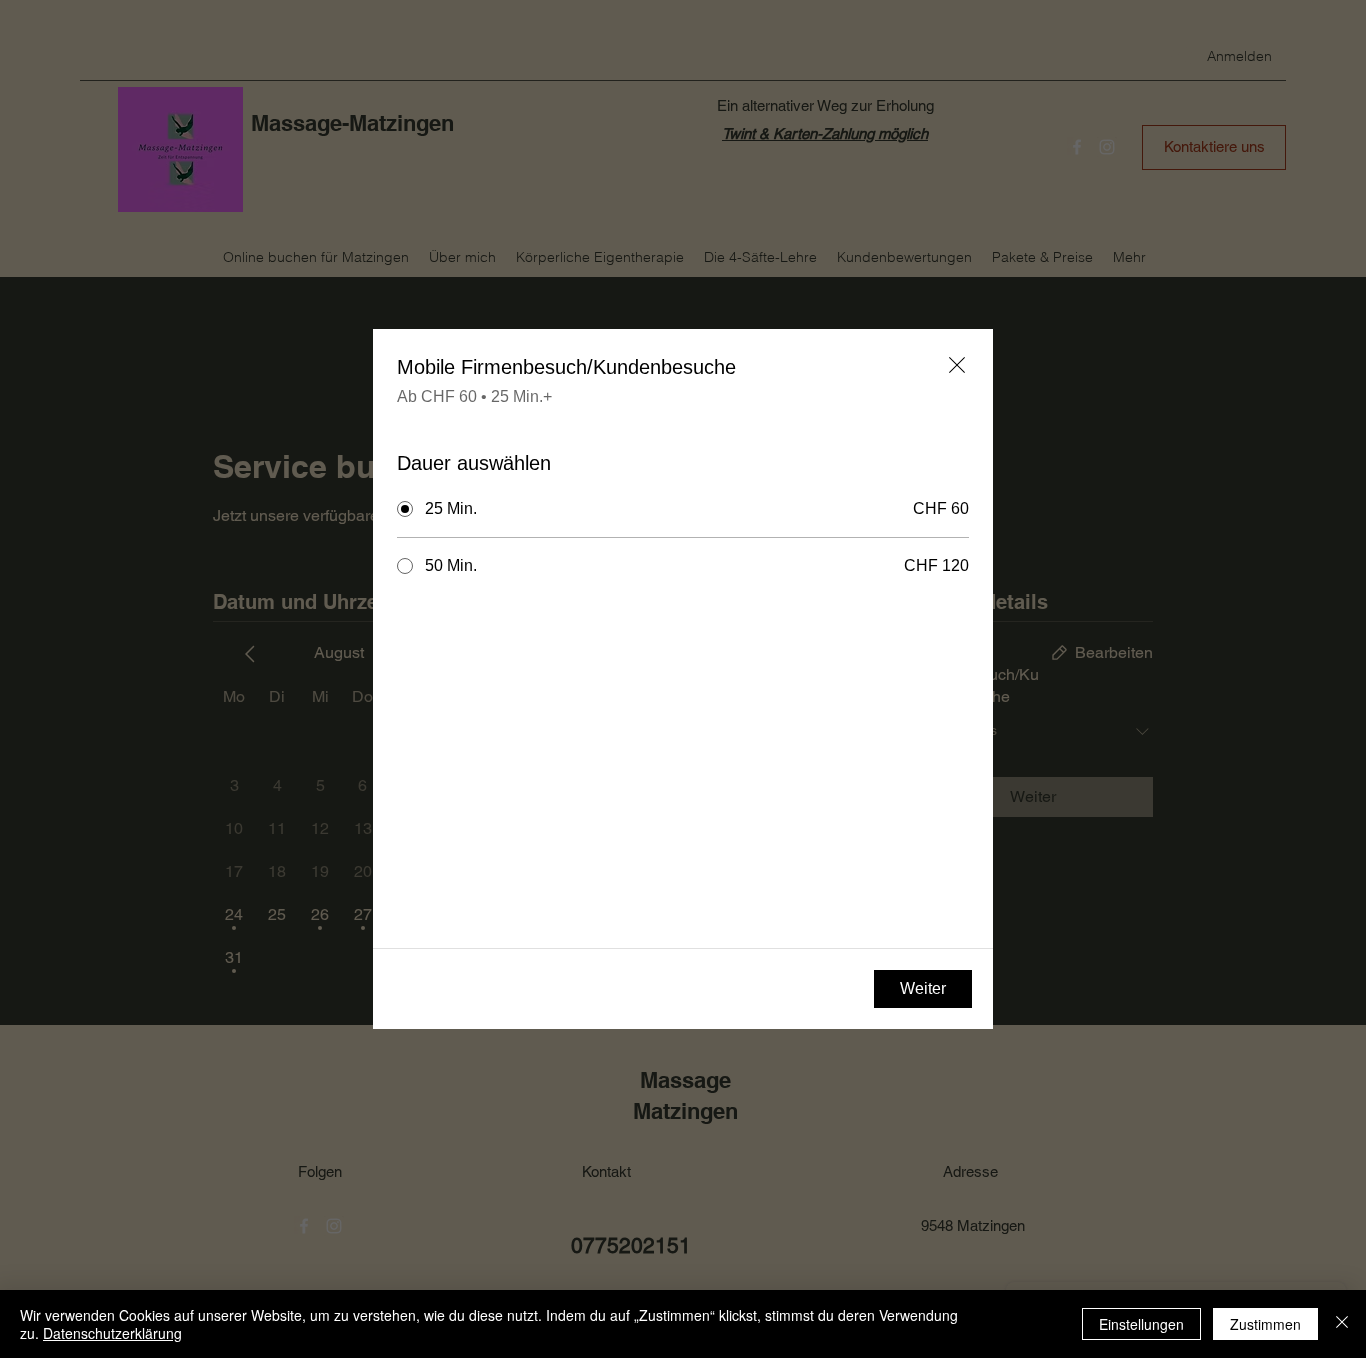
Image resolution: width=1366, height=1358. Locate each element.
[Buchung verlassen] (957, 365)
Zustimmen (1265, 1324)
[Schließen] (1342, 1324)
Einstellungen (1141, 1324)
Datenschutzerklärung (112, 1333)
